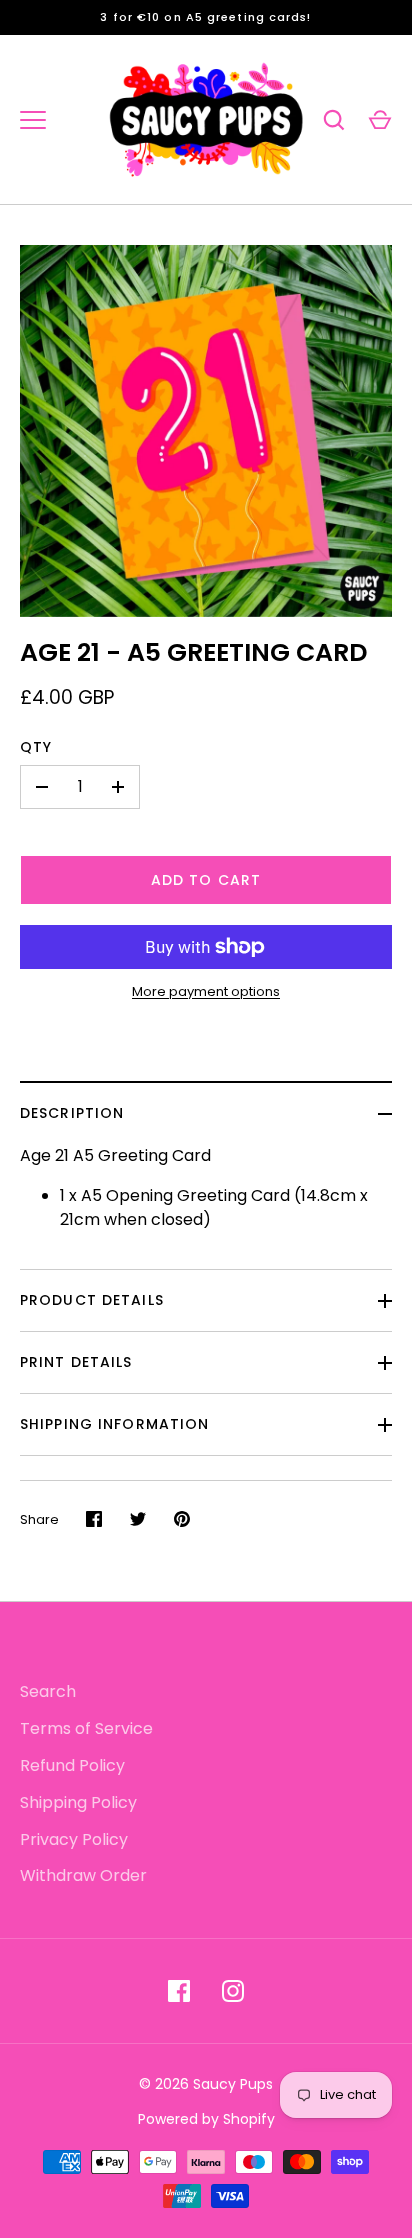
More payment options (206, 991)
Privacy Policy (74, 1839)
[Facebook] (179, 1991)
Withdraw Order (83, 1875)
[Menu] (33, 120)
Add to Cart (206, 880)
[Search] (334, 120)
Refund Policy (72, 1765)
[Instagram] (233, 1991)
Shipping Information (114, 1424)
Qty (36, 747)
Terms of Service (86, 1728)
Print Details (76, 1362)
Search (48, 1691)
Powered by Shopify (206, 2119)
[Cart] (380, 120)
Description (72, 1113)
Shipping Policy (78, 1802)
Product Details (92, 1300)
